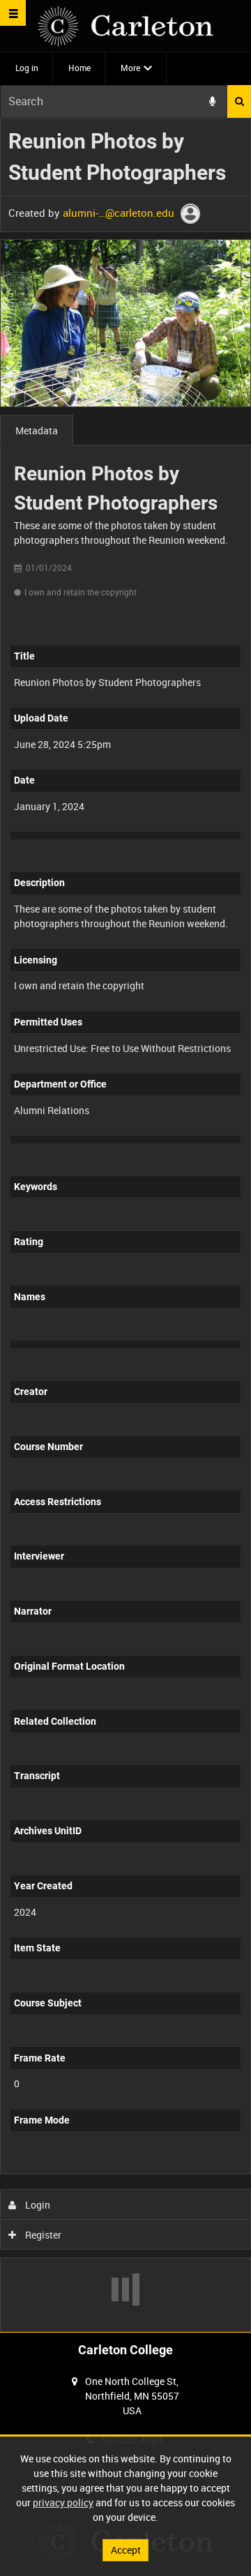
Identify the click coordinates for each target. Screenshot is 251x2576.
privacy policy (63, 2502)
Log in (27, 68)
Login (37, 2205)
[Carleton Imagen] (125, 26)
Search (239, 101)
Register (42, 2235)
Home (79, 68)
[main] (125, 1225)
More (130, 68)
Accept (126, 2550)
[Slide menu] (13, 13)
